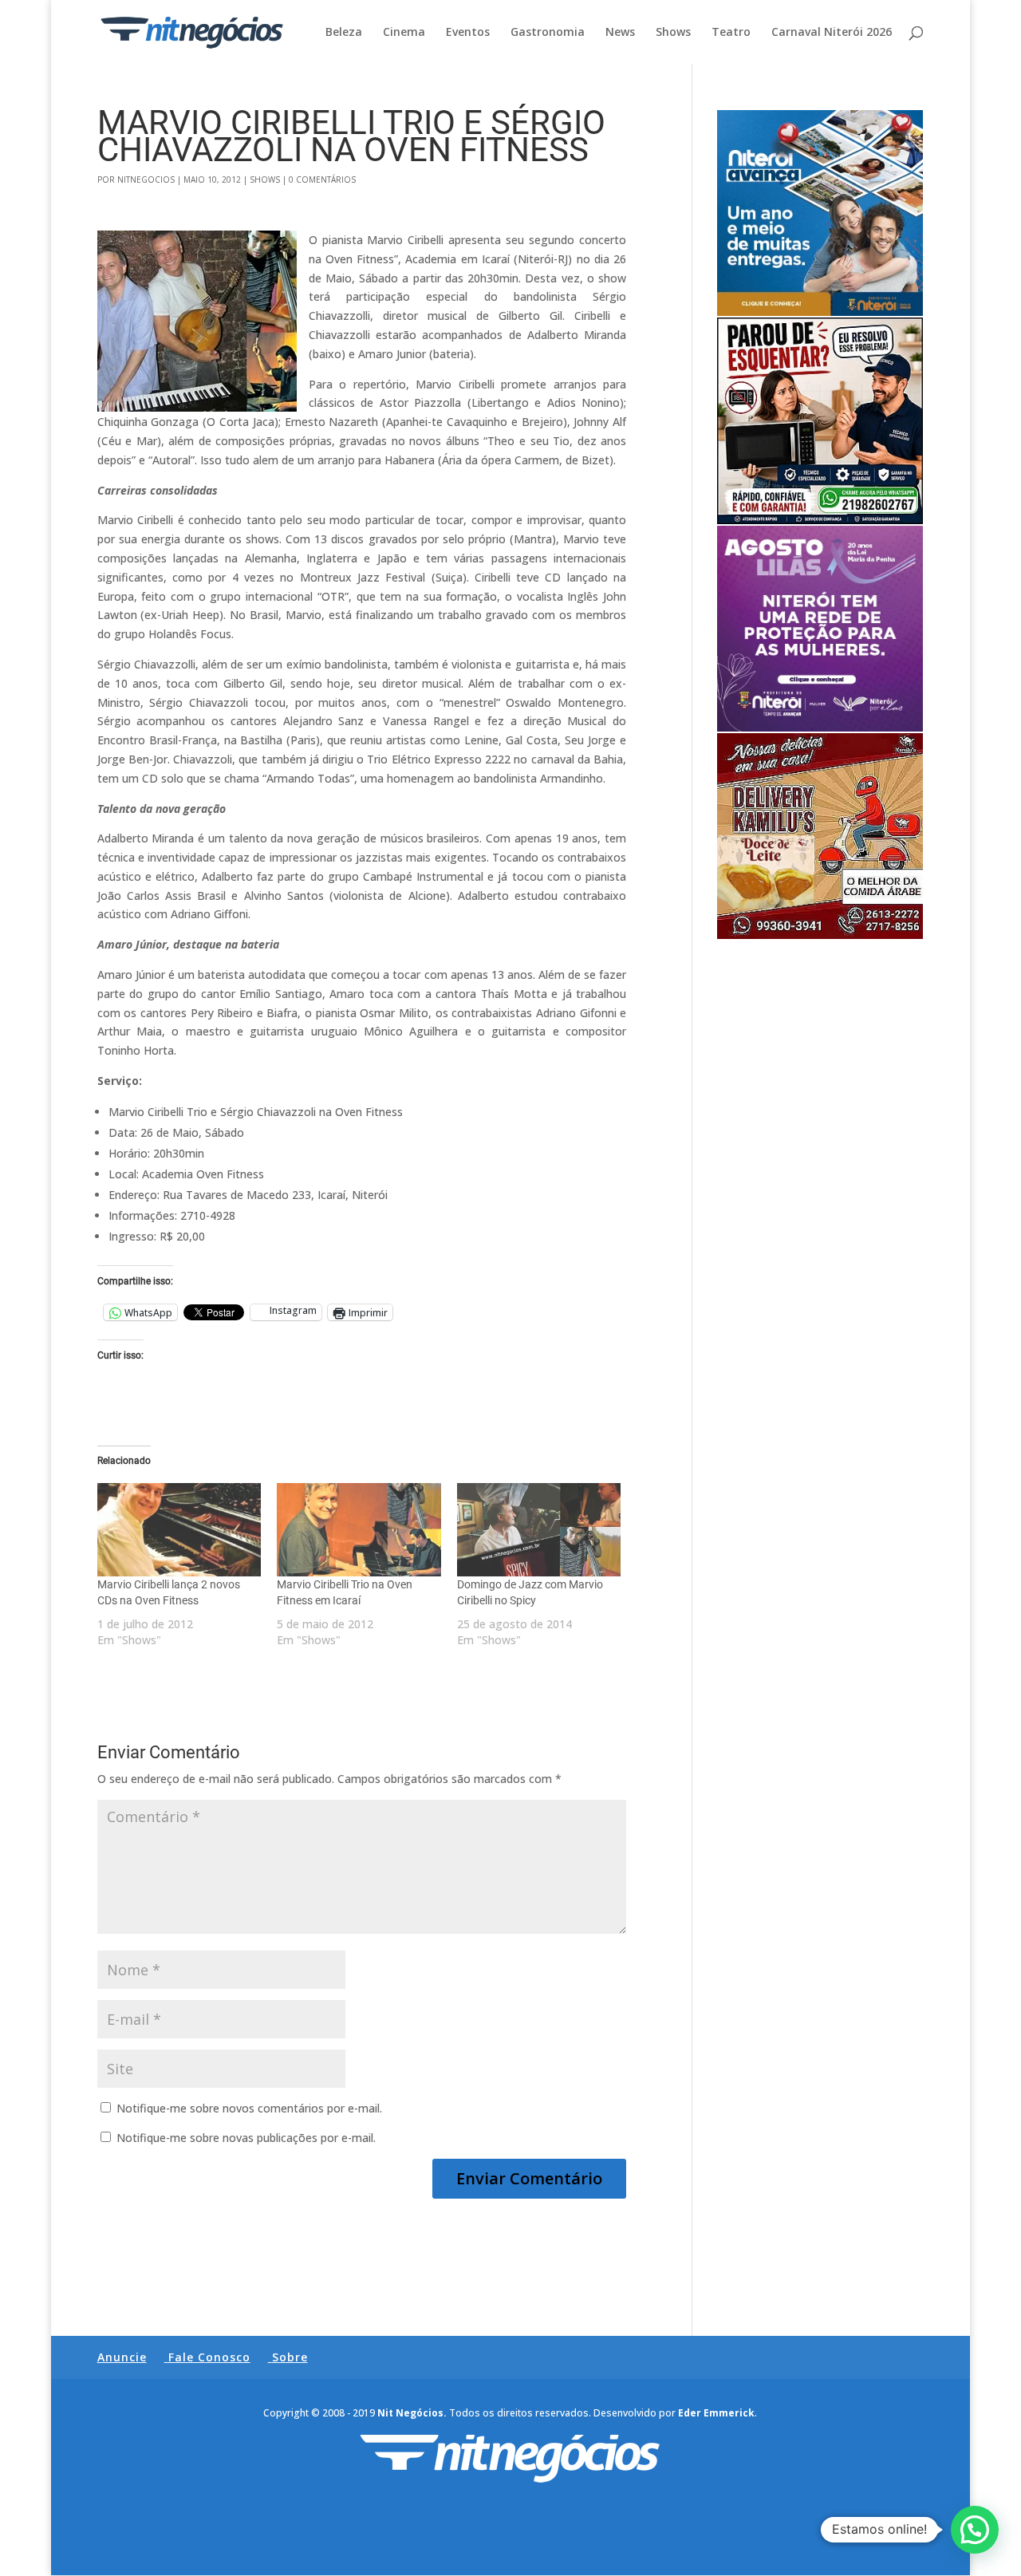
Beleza (344, 33)
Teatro (731, 33)
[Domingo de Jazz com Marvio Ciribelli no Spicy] (539, 1530)
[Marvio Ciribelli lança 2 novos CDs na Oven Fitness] (179, 1530)
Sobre (290, 2357)
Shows (673, 33)
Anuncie (122, 2357)
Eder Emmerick (716, 2413)
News (620, 33)
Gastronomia (548, 33)
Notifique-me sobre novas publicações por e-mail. (246, 2138)
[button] (975, 2530)
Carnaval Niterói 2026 (832, 33)
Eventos (468, 33)
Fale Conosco (209, 2357)
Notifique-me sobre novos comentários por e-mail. (249, 2108)
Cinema (404, 33)
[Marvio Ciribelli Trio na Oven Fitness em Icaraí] (359, 1530)
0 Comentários (322, 179)
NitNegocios (146, 179)
